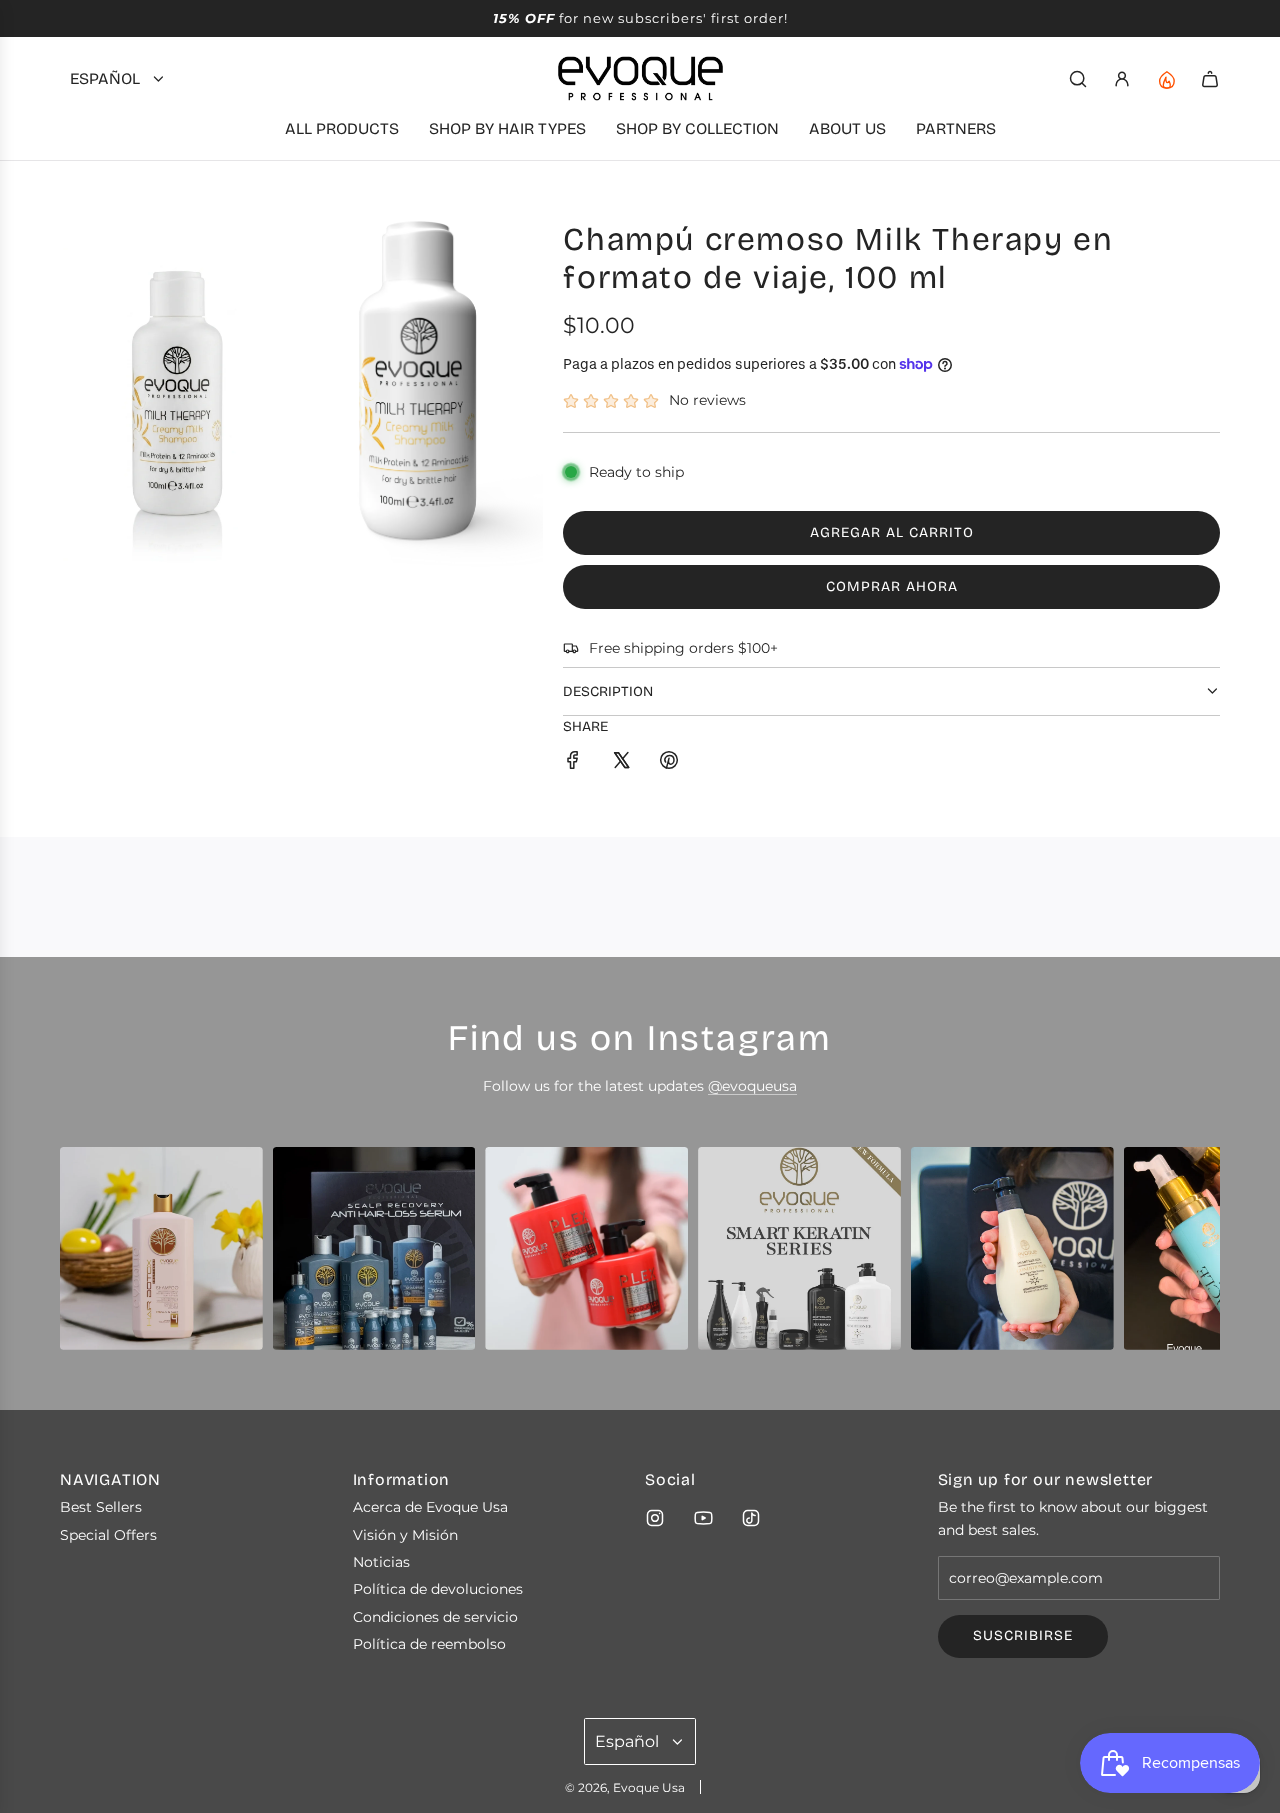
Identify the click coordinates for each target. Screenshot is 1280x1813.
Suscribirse (1023, 1635)
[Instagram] (655, 1518)
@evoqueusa (752, 1086)
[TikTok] (751, 1518)
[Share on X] (621, 763)
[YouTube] (703, 1518)
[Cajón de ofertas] (1166, 79)
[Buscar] (1078, 79)
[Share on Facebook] (573, 763)
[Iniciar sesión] (1122, 79)
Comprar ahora (892, 586)
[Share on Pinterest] (669, 763)
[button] (82, 1256)
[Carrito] (1210, 79)
